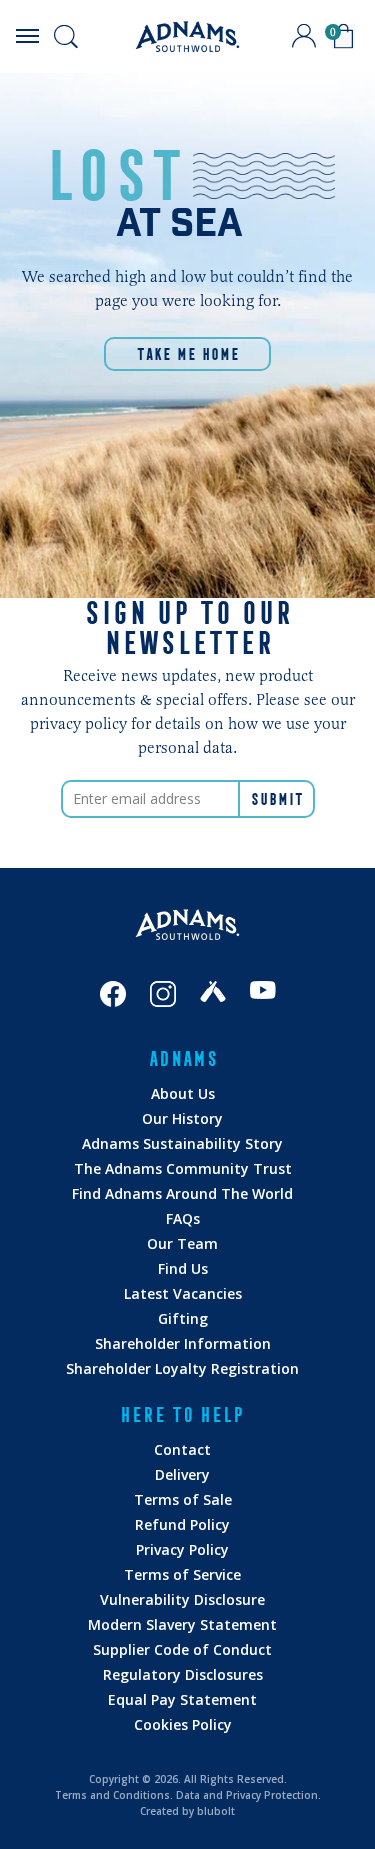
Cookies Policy (183, 1724)
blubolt (216, 1811)
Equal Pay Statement (182, 1699)
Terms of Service (182, 1574)
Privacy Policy (182, 1549)
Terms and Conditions (112, 1795)
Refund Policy (182, 1524)
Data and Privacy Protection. (248, 1795)
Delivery (182, 1474)
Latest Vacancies (183, 1293)
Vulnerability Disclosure (182, 1599)
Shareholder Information (183, 1343)
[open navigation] (27, 36)
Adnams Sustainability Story (182, 1143)
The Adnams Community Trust (183, 1168)
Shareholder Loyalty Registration (182, 1368)
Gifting (183, 1318)
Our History (182, 1118)
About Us (183, 1093)
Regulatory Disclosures (183, 1674)
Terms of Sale (183, 1499)
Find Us (183, 1268)
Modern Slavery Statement (182, 1624)
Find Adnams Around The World (182, 1193)
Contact (182, 1449)
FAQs (183, 1218)
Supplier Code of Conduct (182, 1649)
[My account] (304, 36)
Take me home (187, 354)
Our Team (182, 1243)
